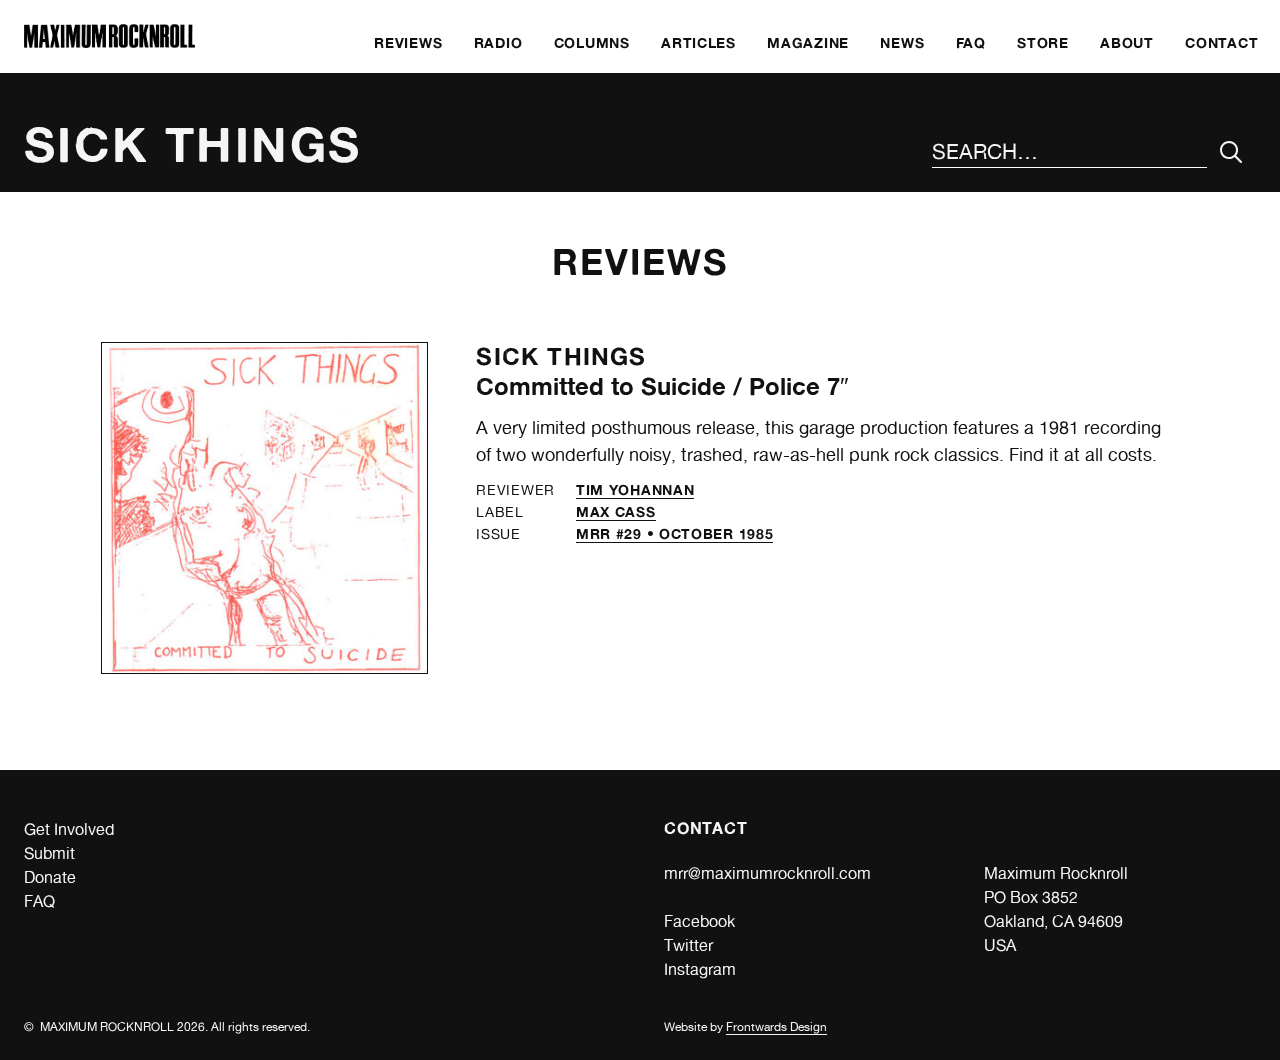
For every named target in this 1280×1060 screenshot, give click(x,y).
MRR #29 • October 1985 (674, 533)
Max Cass (616, 511)
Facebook (699, 921)
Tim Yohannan (635, 489)
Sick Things (561, 356)
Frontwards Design (776, 1027)
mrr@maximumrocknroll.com (767, 873)
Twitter (688, 945)
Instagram (700, 969)
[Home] (109, 42)
